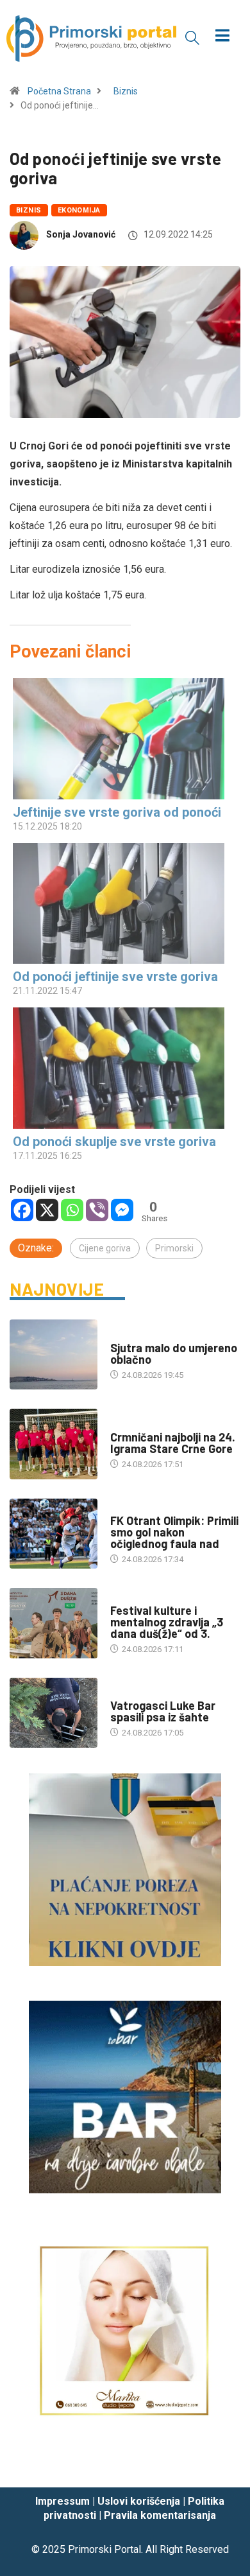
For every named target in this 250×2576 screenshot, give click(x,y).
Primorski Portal (104, 2549)
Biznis (126, 91)
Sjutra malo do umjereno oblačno (174, 1353)
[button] (192, 37)
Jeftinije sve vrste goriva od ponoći (117, 812)
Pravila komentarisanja (160, 2515)
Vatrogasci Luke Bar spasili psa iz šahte (163, 1711)
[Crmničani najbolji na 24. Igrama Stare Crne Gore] (54, 1444)
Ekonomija (79, 210)
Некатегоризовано (149, 1335)
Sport (123, 1424)
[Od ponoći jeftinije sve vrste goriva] (119, 904)
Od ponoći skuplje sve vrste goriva (114, 1142)
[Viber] (97, 1210)
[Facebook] (22, 1210)
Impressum (63, 2501)
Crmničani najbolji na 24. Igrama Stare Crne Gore (173, 1443)
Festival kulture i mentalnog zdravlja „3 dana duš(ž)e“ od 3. (167, 1622)
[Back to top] (221, 2466)
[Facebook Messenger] (122, 1210)
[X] (47, 1210)
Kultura (127, 1598)
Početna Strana (59, 91)
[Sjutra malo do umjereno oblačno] (54, 1354)
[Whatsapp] (72, 1210)
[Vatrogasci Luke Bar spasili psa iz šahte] (54, 1713)
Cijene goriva (105, 1248)
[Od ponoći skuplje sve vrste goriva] (119, 1068)
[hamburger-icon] (223, 37)
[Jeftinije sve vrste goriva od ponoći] (119, 739)
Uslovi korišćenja (139, 2501)
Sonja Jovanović (81, 234)
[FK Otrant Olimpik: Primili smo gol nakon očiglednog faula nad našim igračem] (54, 1534)
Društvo (128, 1693)
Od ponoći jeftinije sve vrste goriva (115, 977)
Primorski (174, 1248)
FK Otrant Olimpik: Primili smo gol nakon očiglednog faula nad (174, 1532)
